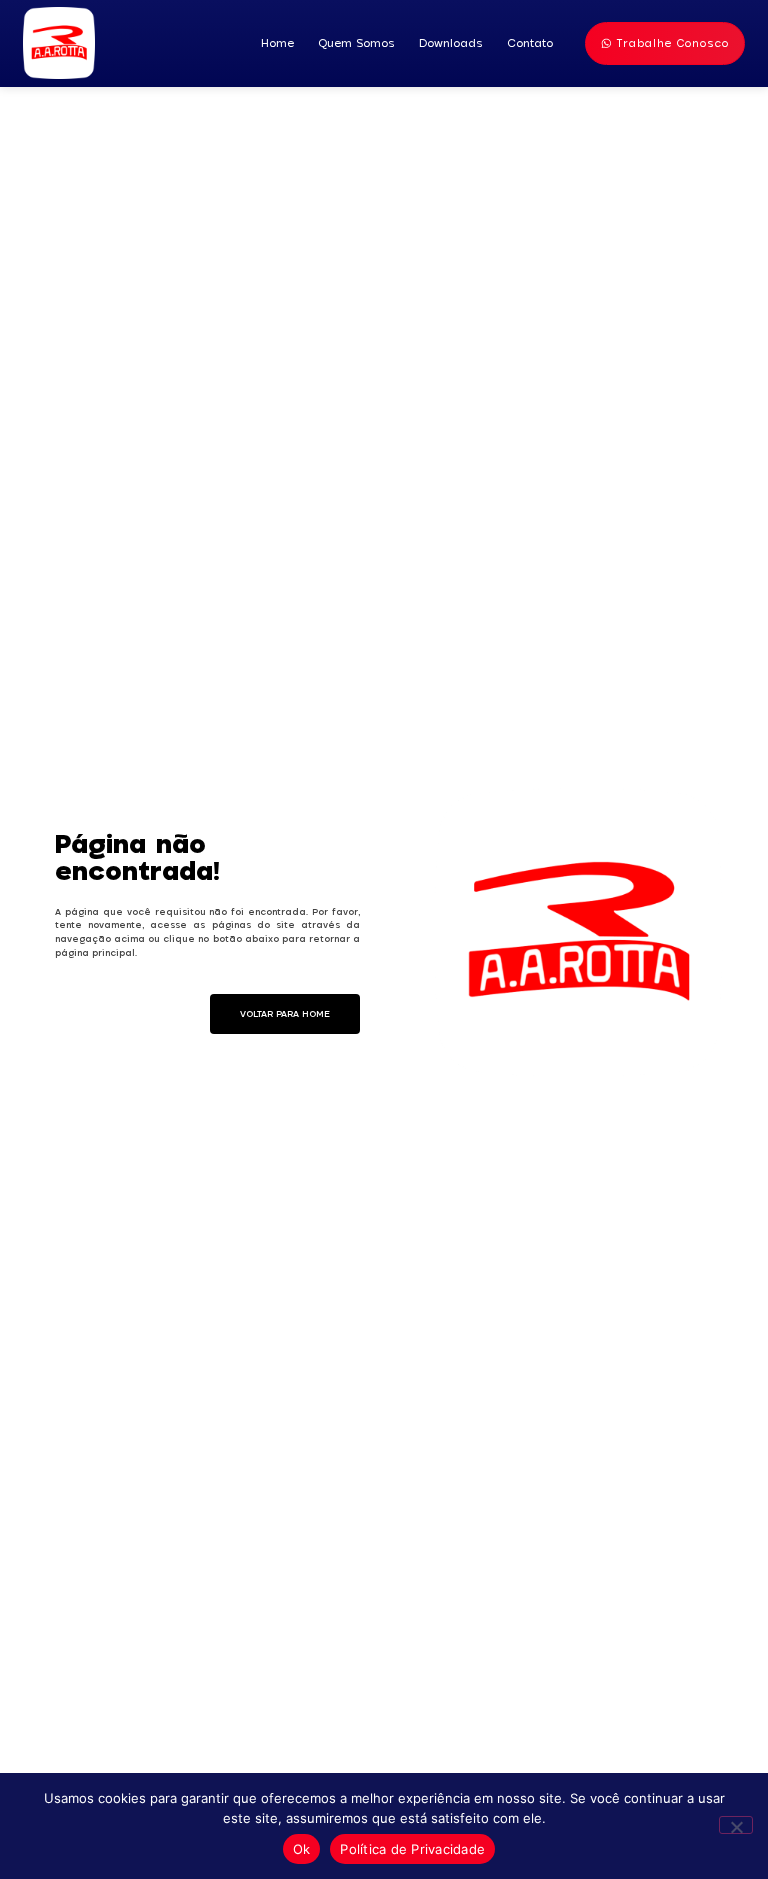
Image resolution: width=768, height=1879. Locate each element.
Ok (302, 1849)
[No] (736, 1825)
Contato (530, 43)
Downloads (451, 43)
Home (277, 43)
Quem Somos (356, 43)
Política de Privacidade (412, 1849)
